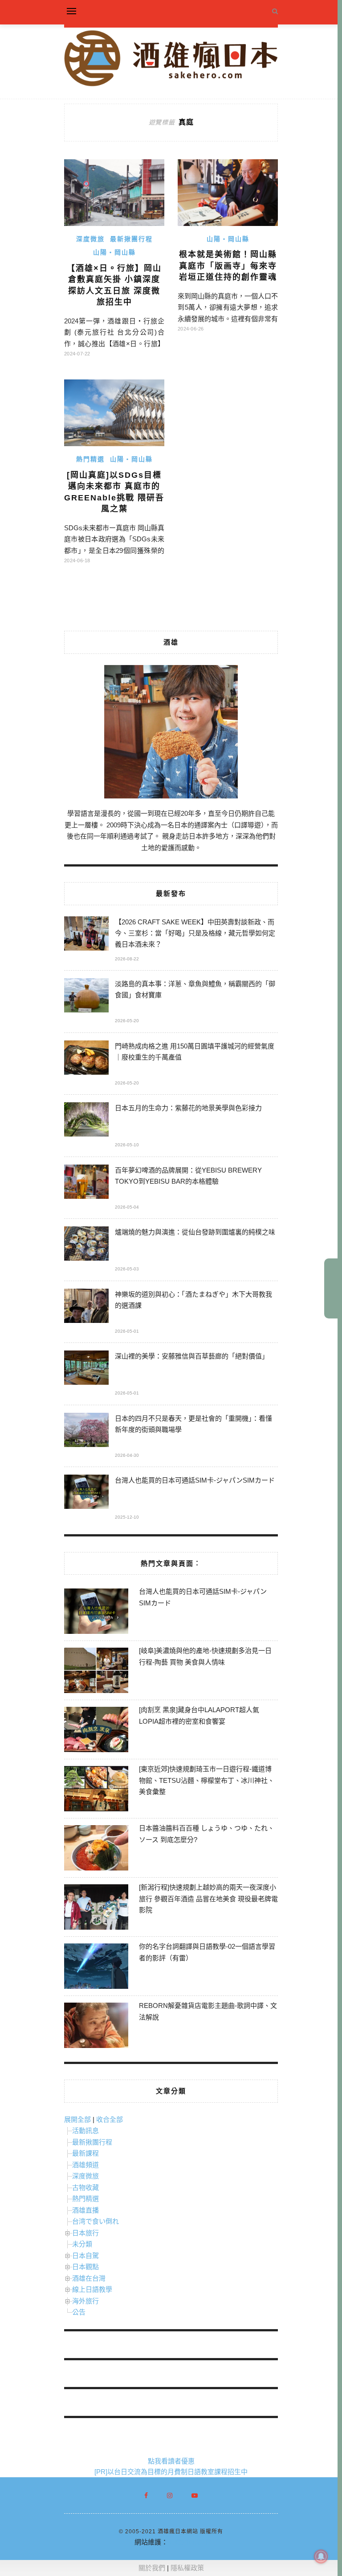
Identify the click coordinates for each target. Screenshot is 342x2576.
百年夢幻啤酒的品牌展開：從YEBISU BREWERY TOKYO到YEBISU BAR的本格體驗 (188, 1176)
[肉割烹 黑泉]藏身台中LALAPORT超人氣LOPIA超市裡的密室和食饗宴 (199, 1715)
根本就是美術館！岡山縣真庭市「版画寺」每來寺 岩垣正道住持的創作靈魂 (228, 266)
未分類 (82, 2244)
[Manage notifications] (321, 2556)
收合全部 (110, 2119)
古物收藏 (85, 2187)
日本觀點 (85, 2267)
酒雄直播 (85, 2210)
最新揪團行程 (131, 239)
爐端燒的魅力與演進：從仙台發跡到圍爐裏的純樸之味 (195, 1232)
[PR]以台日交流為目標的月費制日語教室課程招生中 (171, 2472)
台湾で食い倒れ (96, 2221)
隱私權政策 (187, 2568)
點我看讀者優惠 (171, 2461)
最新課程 (85, 2153)
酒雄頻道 (85, 2165)
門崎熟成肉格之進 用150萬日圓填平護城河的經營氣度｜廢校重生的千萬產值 (195, 1052)
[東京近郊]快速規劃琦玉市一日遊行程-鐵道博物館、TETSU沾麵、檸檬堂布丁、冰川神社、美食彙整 (207, 1780)
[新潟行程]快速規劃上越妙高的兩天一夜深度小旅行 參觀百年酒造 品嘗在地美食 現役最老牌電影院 (208, 1899)
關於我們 (152, 2568)
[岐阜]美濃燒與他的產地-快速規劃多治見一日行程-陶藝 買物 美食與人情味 (205, 1656)
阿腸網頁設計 (188, 2542)
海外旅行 (85, 2301)
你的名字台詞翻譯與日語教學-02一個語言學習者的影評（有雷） (207, 1952)
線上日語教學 (92, 2289)
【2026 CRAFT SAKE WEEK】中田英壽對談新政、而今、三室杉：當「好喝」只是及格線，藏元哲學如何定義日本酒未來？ (195, 933)
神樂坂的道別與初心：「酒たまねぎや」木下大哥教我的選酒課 (193, 1300)
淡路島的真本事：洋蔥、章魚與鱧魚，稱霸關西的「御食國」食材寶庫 (195, 989)
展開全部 (77, 2119)
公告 (79, 2312)
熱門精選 (90, 459)
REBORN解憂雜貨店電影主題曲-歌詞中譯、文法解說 (208, 2011)
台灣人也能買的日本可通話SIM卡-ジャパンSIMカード (195, 1480)
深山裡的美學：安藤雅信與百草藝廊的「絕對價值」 (192, 1356)
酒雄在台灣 (89, 2278)
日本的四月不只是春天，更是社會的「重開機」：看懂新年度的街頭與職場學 (193, 1424)
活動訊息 (85, 2131)
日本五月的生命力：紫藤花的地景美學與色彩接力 (188, 1108)
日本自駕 (85, 2256)
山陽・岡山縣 (114, 252)
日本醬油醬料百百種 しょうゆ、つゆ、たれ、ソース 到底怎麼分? (207, 1834)
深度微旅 (90, 239)
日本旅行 (85, 2233)
